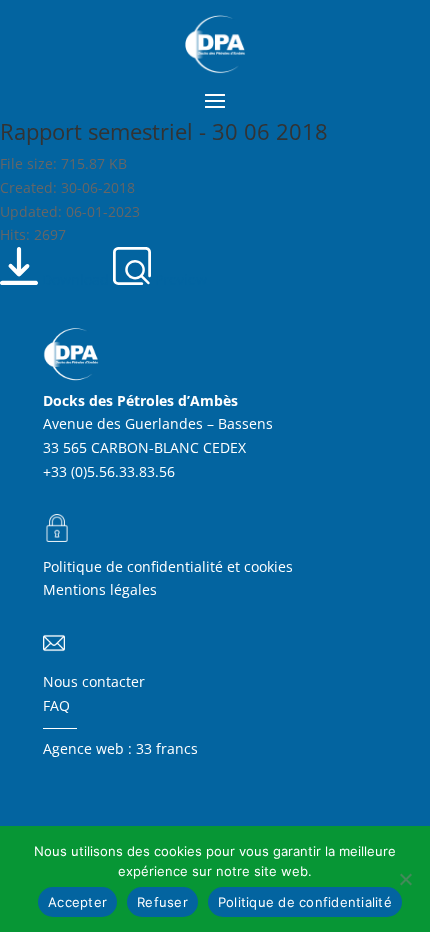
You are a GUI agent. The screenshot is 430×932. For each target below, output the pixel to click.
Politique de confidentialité (305, 902)
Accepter (77, 902)
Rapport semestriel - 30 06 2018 (164, 131)
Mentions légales (100, 589)
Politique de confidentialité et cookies (168, 566)
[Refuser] (405, 879)
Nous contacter (94, 681)
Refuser (162, 902)
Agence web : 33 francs (120, 748)
